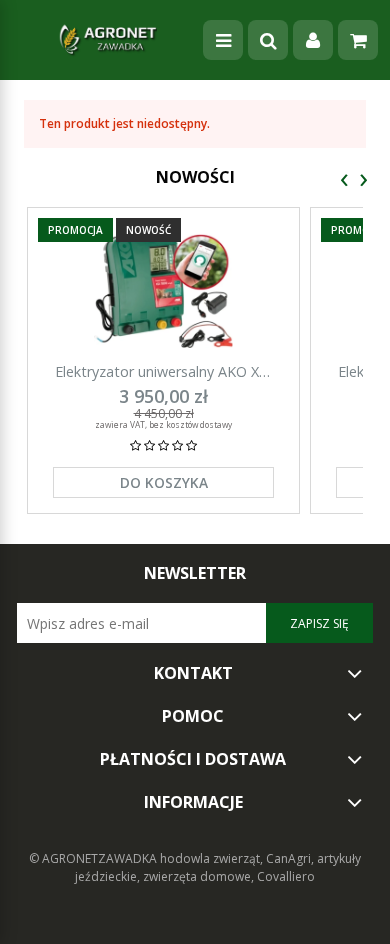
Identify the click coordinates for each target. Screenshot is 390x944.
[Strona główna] (108, 40)
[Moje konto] (313, 40)
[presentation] (344, 180)
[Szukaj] (268, 40)
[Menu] (223, 40)
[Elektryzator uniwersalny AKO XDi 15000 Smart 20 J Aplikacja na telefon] (163, 290)
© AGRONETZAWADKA (94, 858)
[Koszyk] (358, 40)
